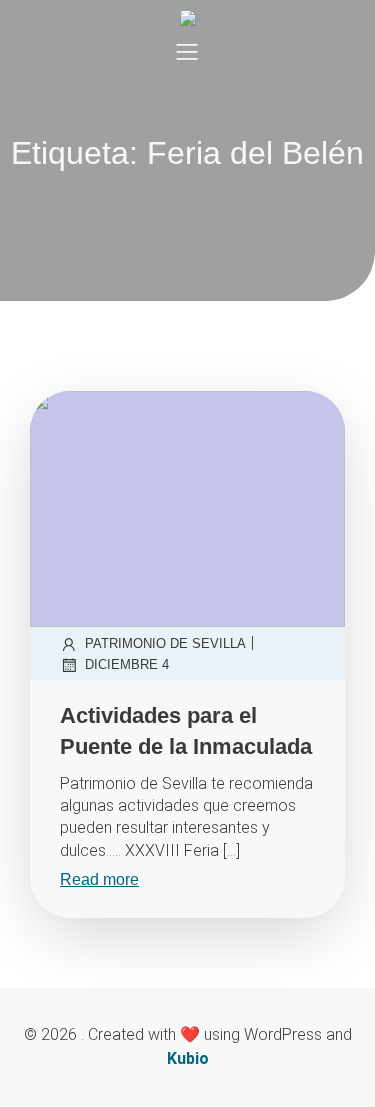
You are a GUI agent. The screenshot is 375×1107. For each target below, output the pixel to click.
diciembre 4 (127, 664)
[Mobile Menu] (188, 51)
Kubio (188, 1058)
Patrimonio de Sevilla (165, 643)
